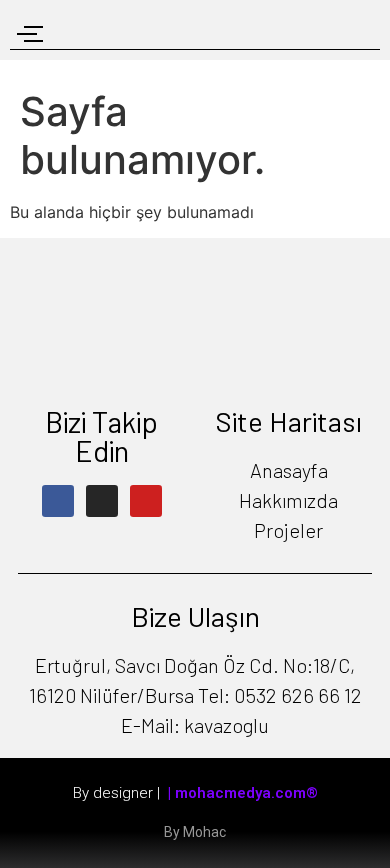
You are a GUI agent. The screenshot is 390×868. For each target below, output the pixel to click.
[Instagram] (102, 501)
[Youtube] (146, 501)
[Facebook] (58, 501)
